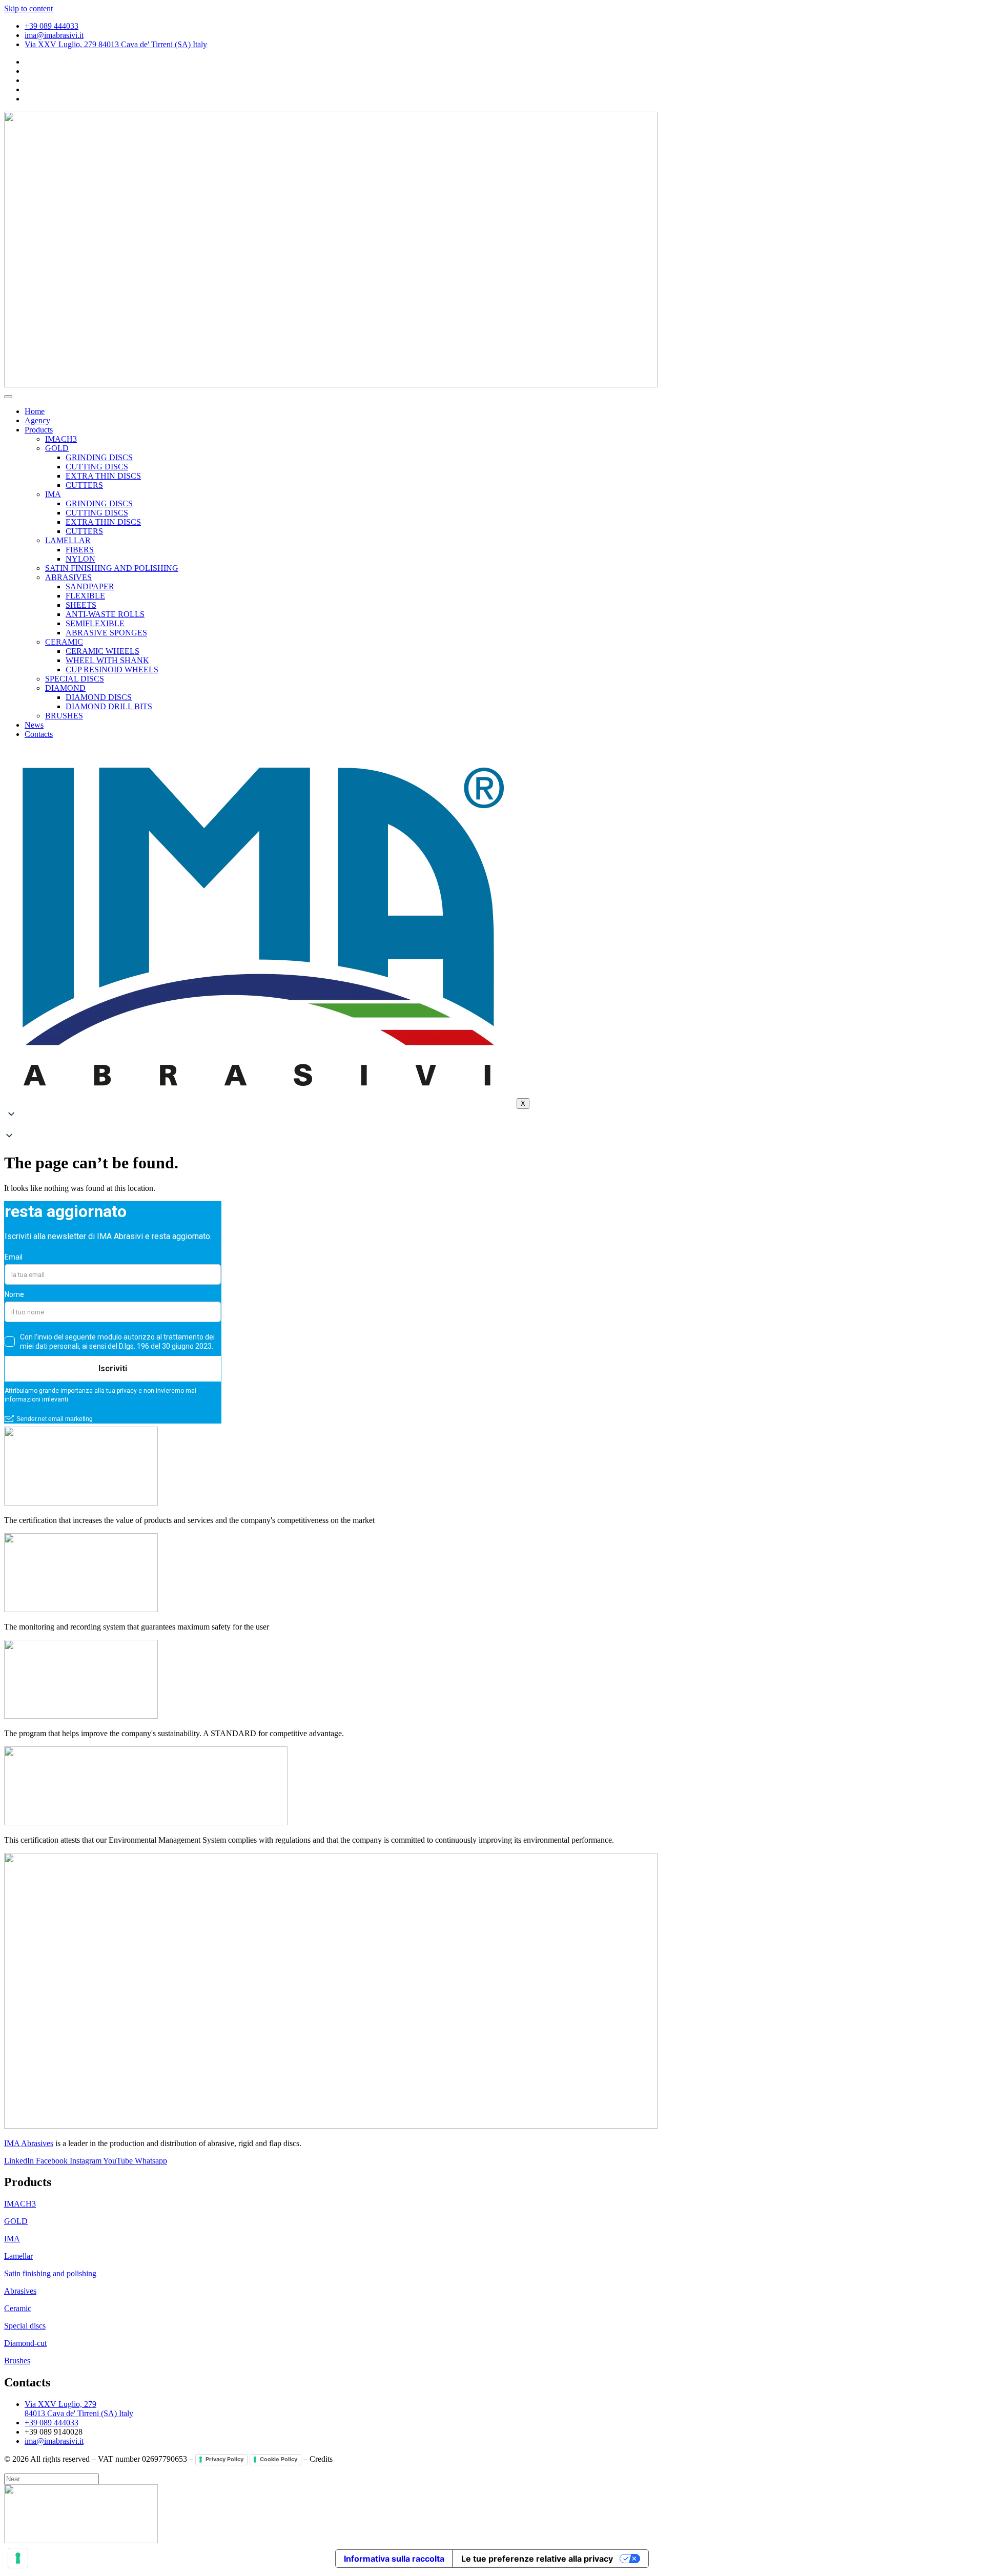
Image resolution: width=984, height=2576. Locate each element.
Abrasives (20, 2291)
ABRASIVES (68, 577)
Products (39, 430)
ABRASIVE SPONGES (106, 633)
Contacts (39, 734)
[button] (492, 1126)
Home (35, 411)
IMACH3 (61, 439)
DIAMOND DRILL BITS (109, 706)
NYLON (80, 559)
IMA (53, 494)
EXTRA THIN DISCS (103, 476)
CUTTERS (84, 485)
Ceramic (18, 2308)
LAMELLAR (68, 540)
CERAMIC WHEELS (102, 651)
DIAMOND (65, 688)
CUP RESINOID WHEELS (112, 669)
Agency (37, 420)
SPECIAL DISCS (75, 679)
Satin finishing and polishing (50, 2273)
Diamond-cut (25, 2343)
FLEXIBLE (85, 596)
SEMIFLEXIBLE (95, 623)
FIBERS (80, 550)
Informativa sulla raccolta (394, 2559)
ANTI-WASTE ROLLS (105, 614)
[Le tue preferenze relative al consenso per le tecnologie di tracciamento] (18, 2558)
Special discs (25, 2326)
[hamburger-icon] (8, 397)
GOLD (57, 448)
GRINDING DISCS (99, 457)
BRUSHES (64, 716)
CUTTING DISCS (97, 467)
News (34, 725)
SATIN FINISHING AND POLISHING (112, 568)
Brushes (17, 2361)
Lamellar (18, 2256)
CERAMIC (64, 642)
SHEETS (81, 605)
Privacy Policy (224, 2459)
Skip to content (28, 8)
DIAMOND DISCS (99, 697)
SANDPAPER (90, 586)
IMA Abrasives (29, 2143)
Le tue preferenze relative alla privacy (537, 2559)
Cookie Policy (279, 2459)
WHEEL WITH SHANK (107, 660)
